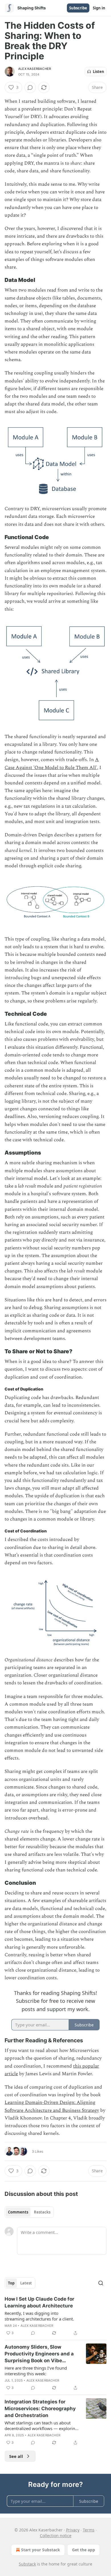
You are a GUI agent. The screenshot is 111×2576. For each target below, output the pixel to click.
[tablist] (29, 2212)
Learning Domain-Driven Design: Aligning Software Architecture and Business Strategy (52, 2106)
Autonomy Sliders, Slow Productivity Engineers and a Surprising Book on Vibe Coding (39, 2354)
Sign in (99, 8)
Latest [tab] (26, 2283)
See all (16, 2456)
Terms (89, 2530)
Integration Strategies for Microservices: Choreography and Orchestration (40, 2409)
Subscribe (78, 8)
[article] (55, 2316)
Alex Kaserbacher (35, 69)
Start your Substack (41, 2550)
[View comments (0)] (30, 87)
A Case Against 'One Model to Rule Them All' (52, 764)
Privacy (73, 2530)
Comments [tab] (18, 2212)
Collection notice (56, 2536)
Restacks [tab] (42, 2212)
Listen (98, 72)
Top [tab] (11, 2283)
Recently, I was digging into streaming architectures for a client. (39, 2316)
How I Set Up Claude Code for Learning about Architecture (39, 2302)
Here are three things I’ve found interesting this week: (36, 2371)
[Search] (101, 2283)
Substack (27, 2564)
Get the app (84, 2550)
